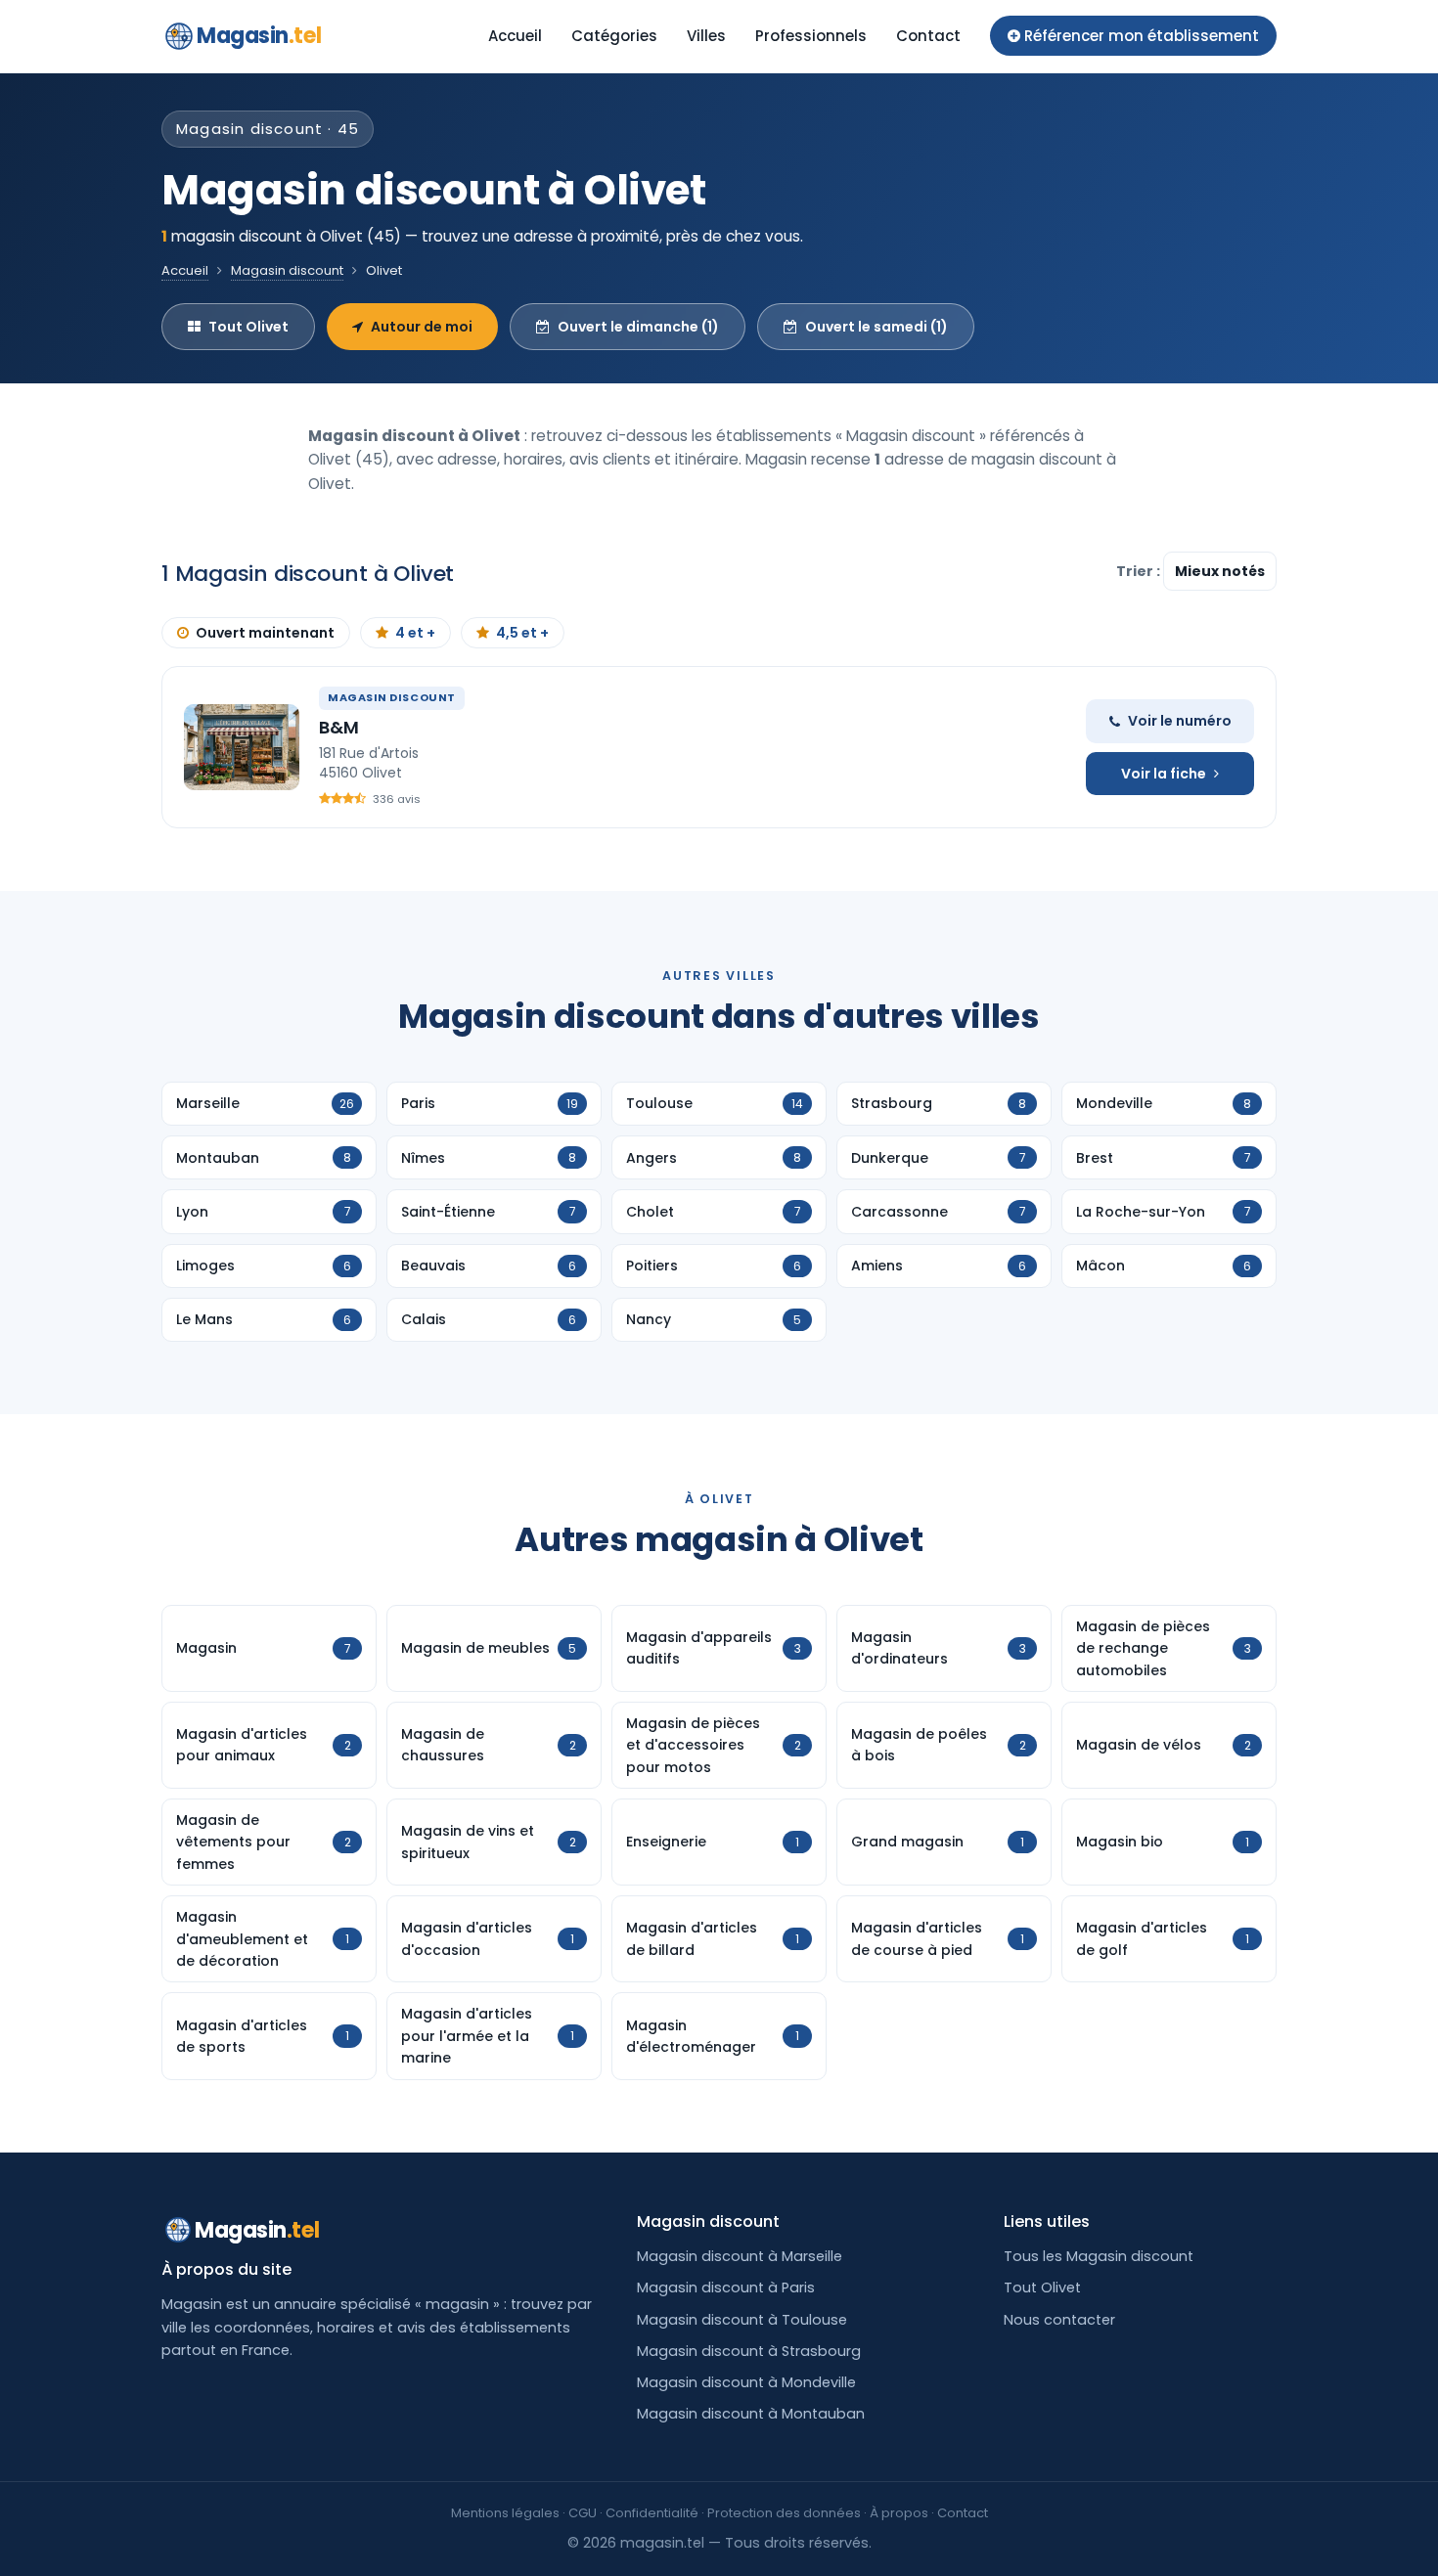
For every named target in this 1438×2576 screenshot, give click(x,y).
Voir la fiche (1164, 774)
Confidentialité (652, 2513)
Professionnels (811, 36)
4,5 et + (522, 633)
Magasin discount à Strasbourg (749, 2351)
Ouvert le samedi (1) (876, 327)
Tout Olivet (248, 327)
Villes (706, 36)
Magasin (259, 36)
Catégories (614, 36)
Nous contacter (1059, 2320)
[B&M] (242, 747)
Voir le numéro (1180, 721)
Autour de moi (422, 327)
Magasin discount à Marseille (740, 2256)
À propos (899, 2513)
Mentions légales (505, 2513)
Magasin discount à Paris (726, 2287)
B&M (338, 727)
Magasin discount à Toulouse (742, 2320)
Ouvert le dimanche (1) (638, 327)
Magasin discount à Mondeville (746, 2382)
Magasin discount (287, 270)
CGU (583, 2513)
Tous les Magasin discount (1099, 2256)
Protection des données (784, 2513)
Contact (928, 36)
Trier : (1140, 571)
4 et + (415, 633)
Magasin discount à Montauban (751, 2414)
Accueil (515, 36)
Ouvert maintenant (265, 633)
